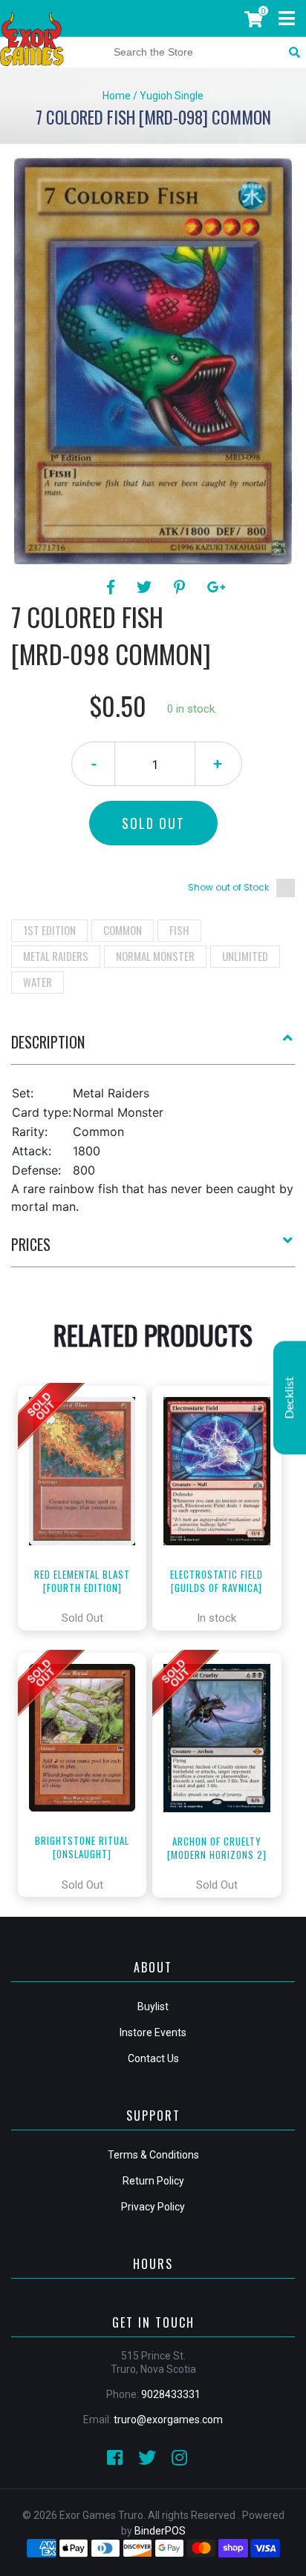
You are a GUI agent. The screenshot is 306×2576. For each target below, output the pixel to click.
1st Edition (49, 930)
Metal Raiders (56, 956)
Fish (179, 930)
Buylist (153, 2007)
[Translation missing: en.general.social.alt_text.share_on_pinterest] (182, 587)
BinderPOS (160, 2531)
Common (123, 930)
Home (117, 96)
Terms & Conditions (153, 2155)
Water (38, 982)
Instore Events (153, 2032)
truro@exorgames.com (168, 2420)
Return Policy (153, 2181)
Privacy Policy (153, 2207)
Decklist (290, 1398)
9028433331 (171, 2394)
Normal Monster (155, 956)
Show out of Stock (228, 887)
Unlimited (245, 956)
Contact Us (153, 2058)
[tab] (153, 1048)
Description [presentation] (48, 1042)
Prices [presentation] (31, 1244)
